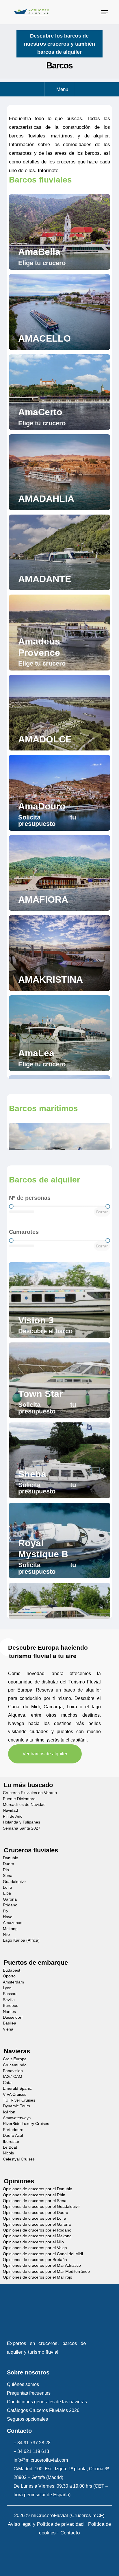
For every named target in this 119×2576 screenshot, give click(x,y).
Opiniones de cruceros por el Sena (35, 2201)
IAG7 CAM (13, 2077)
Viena (8, 2029)
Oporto (9, 1976)
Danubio (11, 1858)
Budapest (12, 1970)
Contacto (70, 2533)
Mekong (10, 1929)
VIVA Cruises (15, 2094)
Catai (8, 2083)
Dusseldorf (13, 2017)
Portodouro (13, 2130)
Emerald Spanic (17, 2088)
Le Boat (10, 2147)
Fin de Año (13, 1816)
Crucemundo (15, 2065)
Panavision (13, 2071)
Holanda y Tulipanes (22, 1822)
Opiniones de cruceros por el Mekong (37, 2236)
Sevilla (9, 2000)
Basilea (10, 2023)
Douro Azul (13, 2136)
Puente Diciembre (19, 1799)
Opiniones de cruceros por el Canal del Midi (43, 2254)
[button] (105, 12)
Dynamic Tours (16, 2106)
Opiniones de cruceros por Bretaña (35, 2260)
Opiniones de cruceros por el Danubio (38, 2189)
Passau (10, 1994)
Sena (8, 1876)
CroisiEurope (15, 2059)
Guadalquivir (14, 1882)
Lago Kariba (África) (21, 1940)
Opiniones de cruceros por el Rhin (34, 2195)
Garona (10, 1899)
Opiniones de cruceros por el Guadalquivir (41, 2207)
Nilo (6, 1935)
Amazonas (13, 1923)
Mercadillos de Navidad (24, 1805)
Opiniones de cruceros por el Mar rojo (38, 2277)
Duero (9, 1864)
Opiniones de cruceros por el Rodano (37, 2230)
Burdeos (11, 2006)
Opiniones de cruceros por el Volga (35, 2248)
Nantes (9, 2012)
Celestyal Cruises (19, 2159)
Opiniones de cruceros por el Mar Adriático (42, 2265)
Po (5, 1911)
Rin (6, 1870)
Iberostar (11, 2142)
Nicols (8, 2153)
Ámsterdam (13, 1982)
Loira (8, 1887)
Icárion (9, 2112)
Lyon (7, 1988)
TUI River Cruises (19, 2100)
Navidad (10, 1810)
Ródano (10, 1905)
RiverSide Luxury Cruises (26, 2124)
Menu (62, 89)
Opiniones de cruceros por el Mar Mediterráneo (46, 2272)
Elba (7, 1893)
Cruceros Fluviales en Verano (30, 1793)
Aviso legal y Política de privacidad (46, 2524)
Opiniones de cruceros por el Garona (37, 2224)
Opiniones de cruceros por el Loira (35, 2218)
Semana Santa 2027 (22, 1828)
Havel (8, 1917)
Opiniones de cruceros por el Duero (36, 2213)
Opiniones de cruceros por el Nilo (33, 2242)
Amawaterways (17, 2118)
